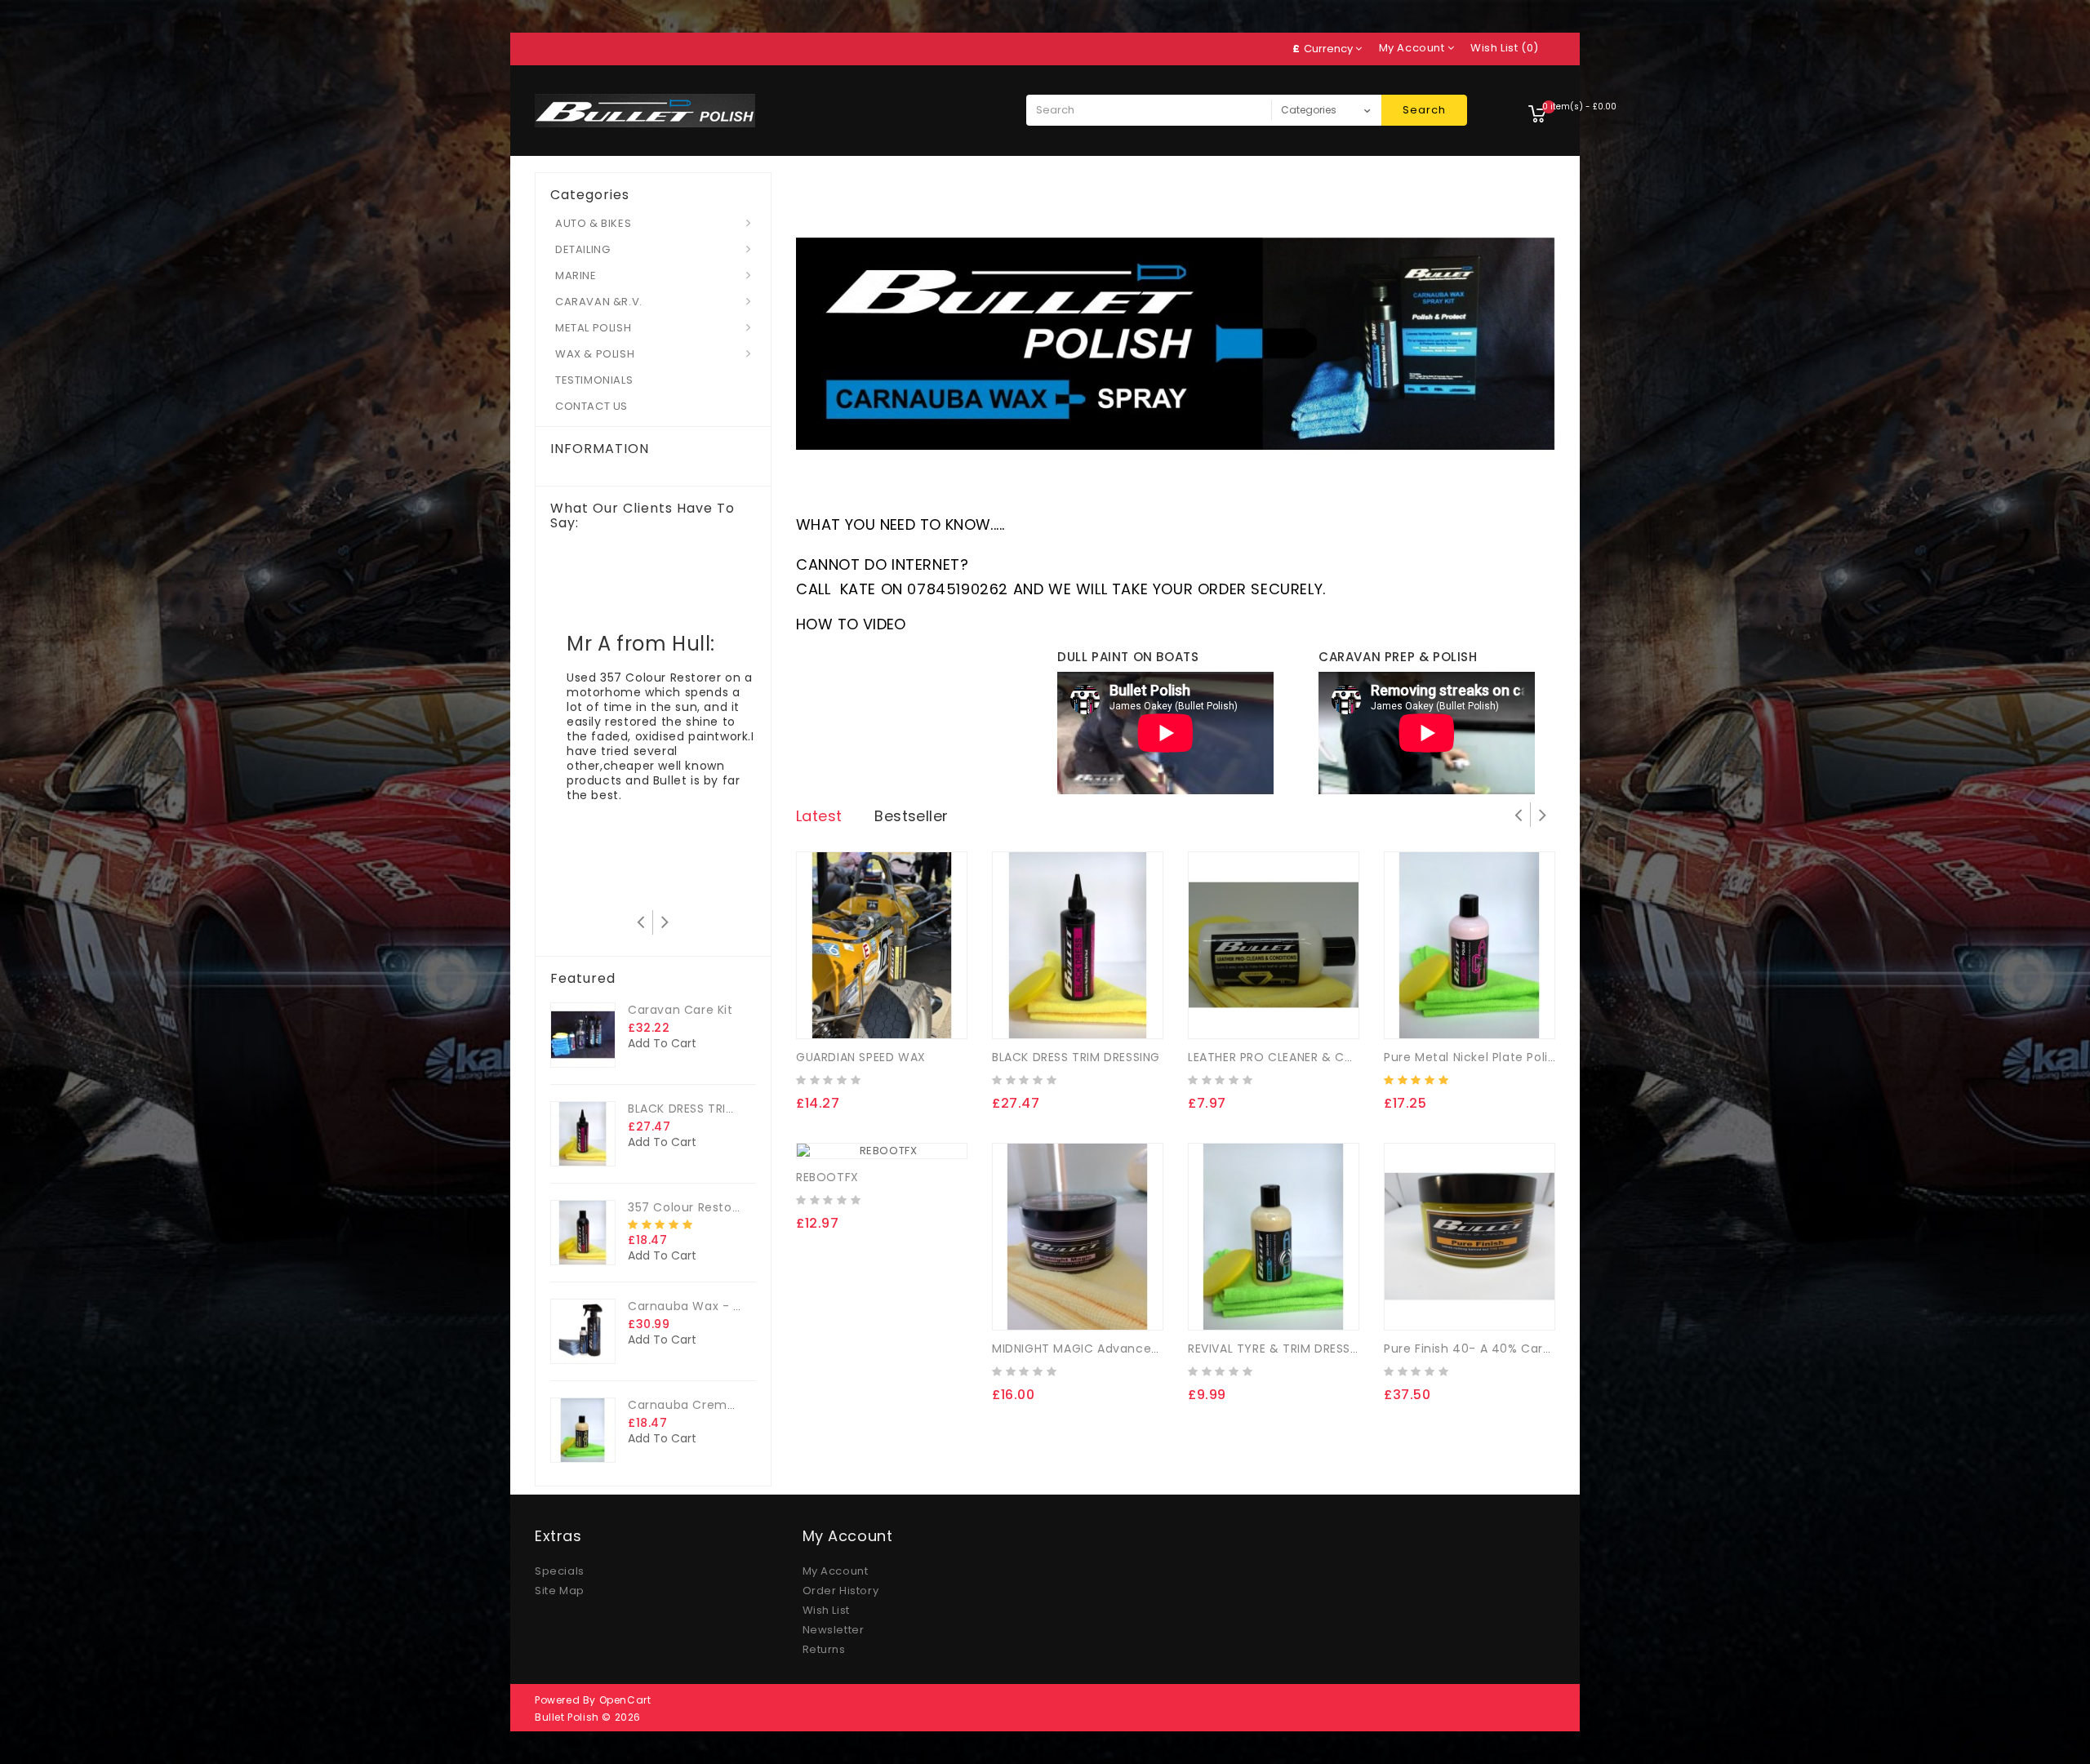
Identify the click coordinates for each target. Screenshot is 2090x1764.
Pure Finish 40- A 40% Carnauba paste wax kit (1526, 1349)
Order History (841, 1591)
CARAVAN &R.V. (599, 302)
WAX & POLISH (595, 354)
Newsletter (834, 1630)
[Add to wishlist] (856, 1014)
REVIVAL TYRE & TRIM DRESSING (1279, 1349)
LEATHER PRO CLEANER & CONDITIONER (1302, 1057)
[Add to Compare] (887, 1014)
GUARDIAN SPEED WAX (861, 1057)
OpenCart (625, 1700)
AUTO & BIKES (593, 223)
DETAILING (583, 249)
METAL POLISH (593, 328)
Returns (824, 1649)
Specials (560, 1571)
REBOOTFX (827, 1177)
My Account (836, 1571)
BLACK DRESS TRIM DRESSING (712, 1109)
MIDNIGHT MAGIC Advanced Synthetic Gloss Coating (1152, 1349)
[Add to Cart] (823, 1014)
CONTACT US (591, 406)
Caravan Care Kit (680, 1010)
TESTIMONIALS (594, 380)
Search (1424, 110)
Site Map (560, 1591)
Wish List (826, 1610)
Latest (819, 816)
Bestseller (911, 816)
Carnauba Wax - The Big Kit (713, 1306)
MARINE (576, 275)
